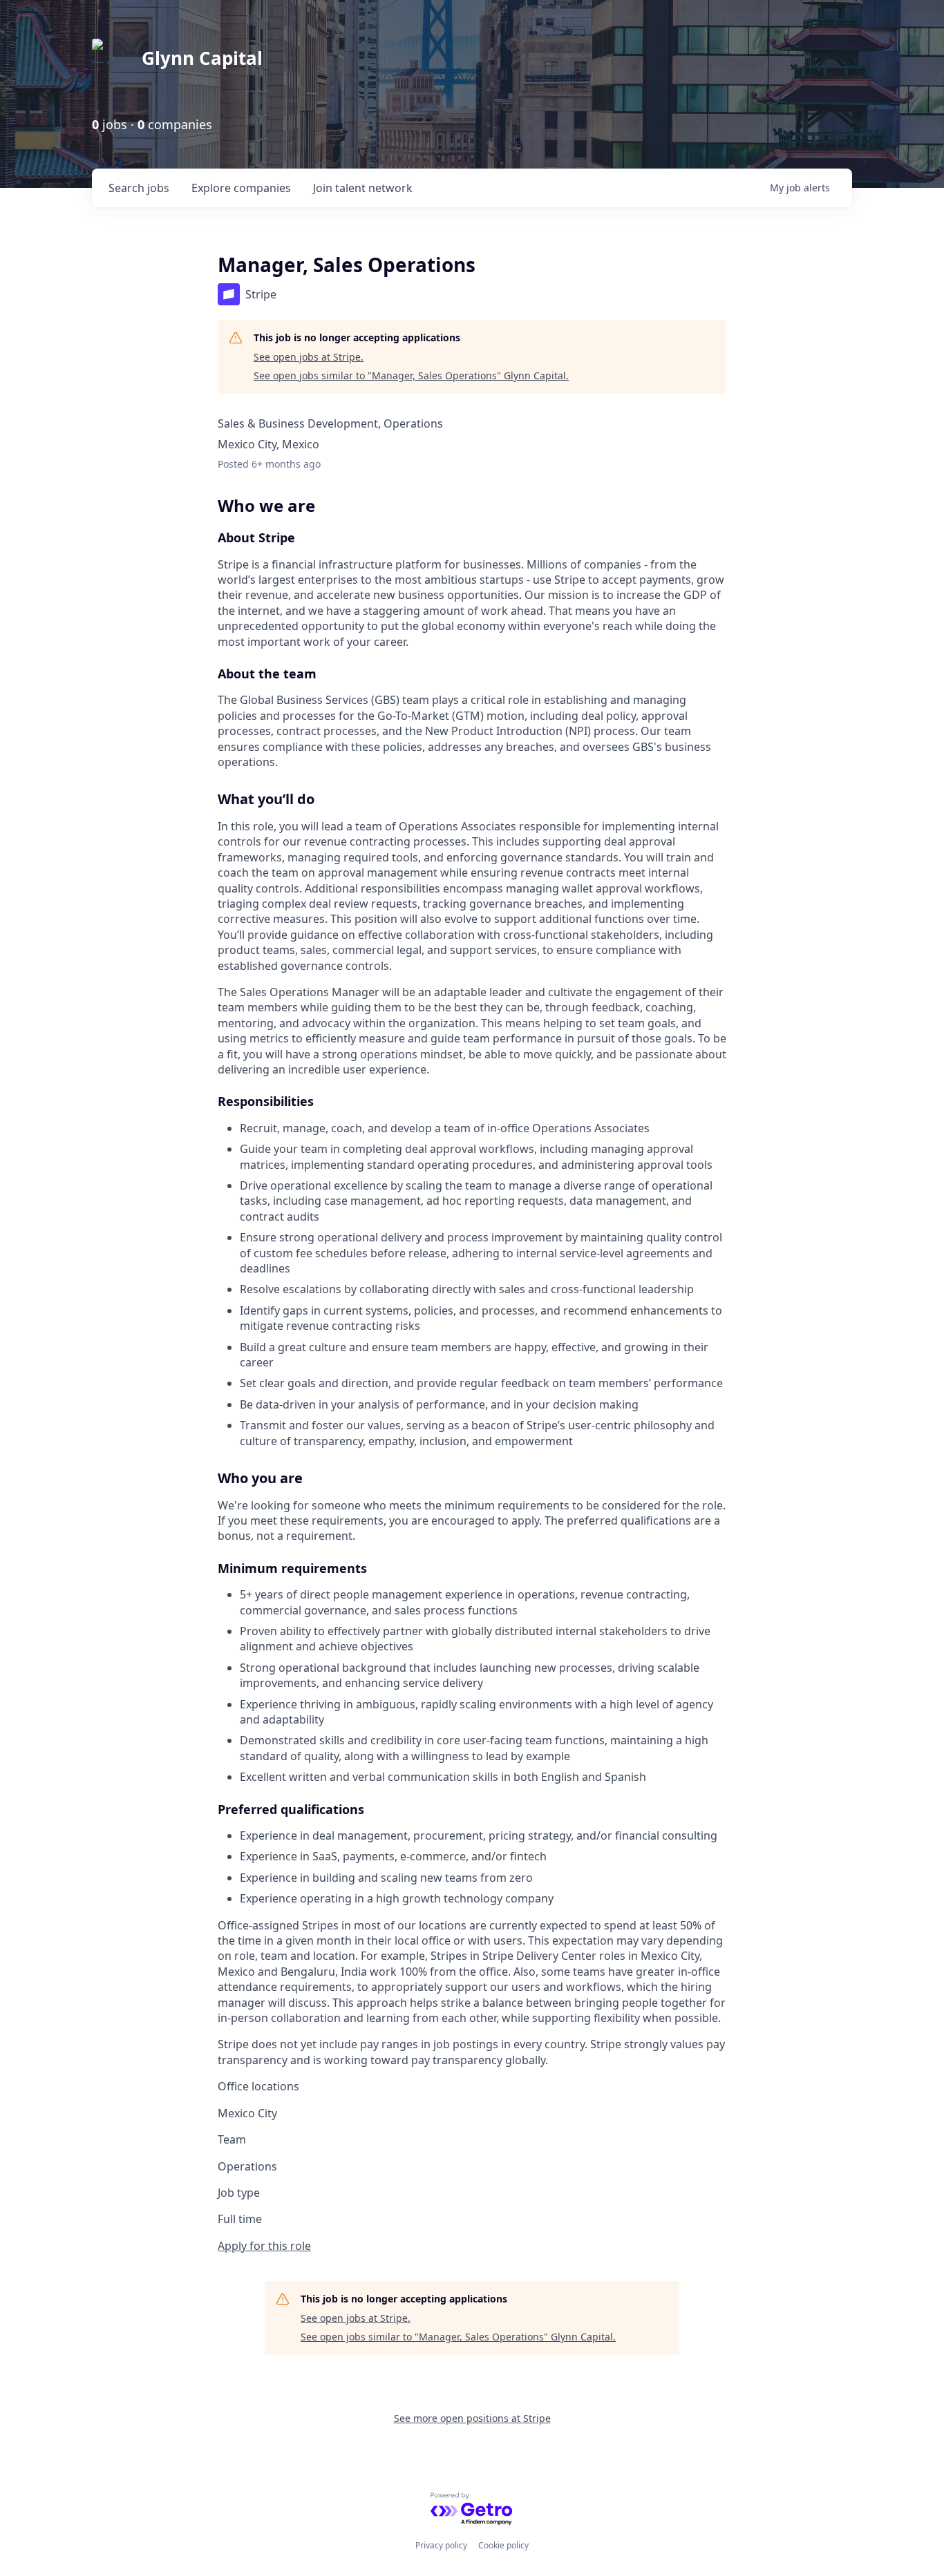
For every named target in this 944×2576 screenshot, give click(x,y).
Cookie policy (503, 2545)
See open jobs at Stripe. (309, 357)
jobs (139, 188)
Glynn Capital (202, 58)
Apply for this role (264, 2246)
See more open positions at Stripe (472, 2418)
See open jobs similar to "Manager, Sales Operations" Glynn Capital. (411, 375)
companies (241, 188)
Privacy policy (441, 2545)
